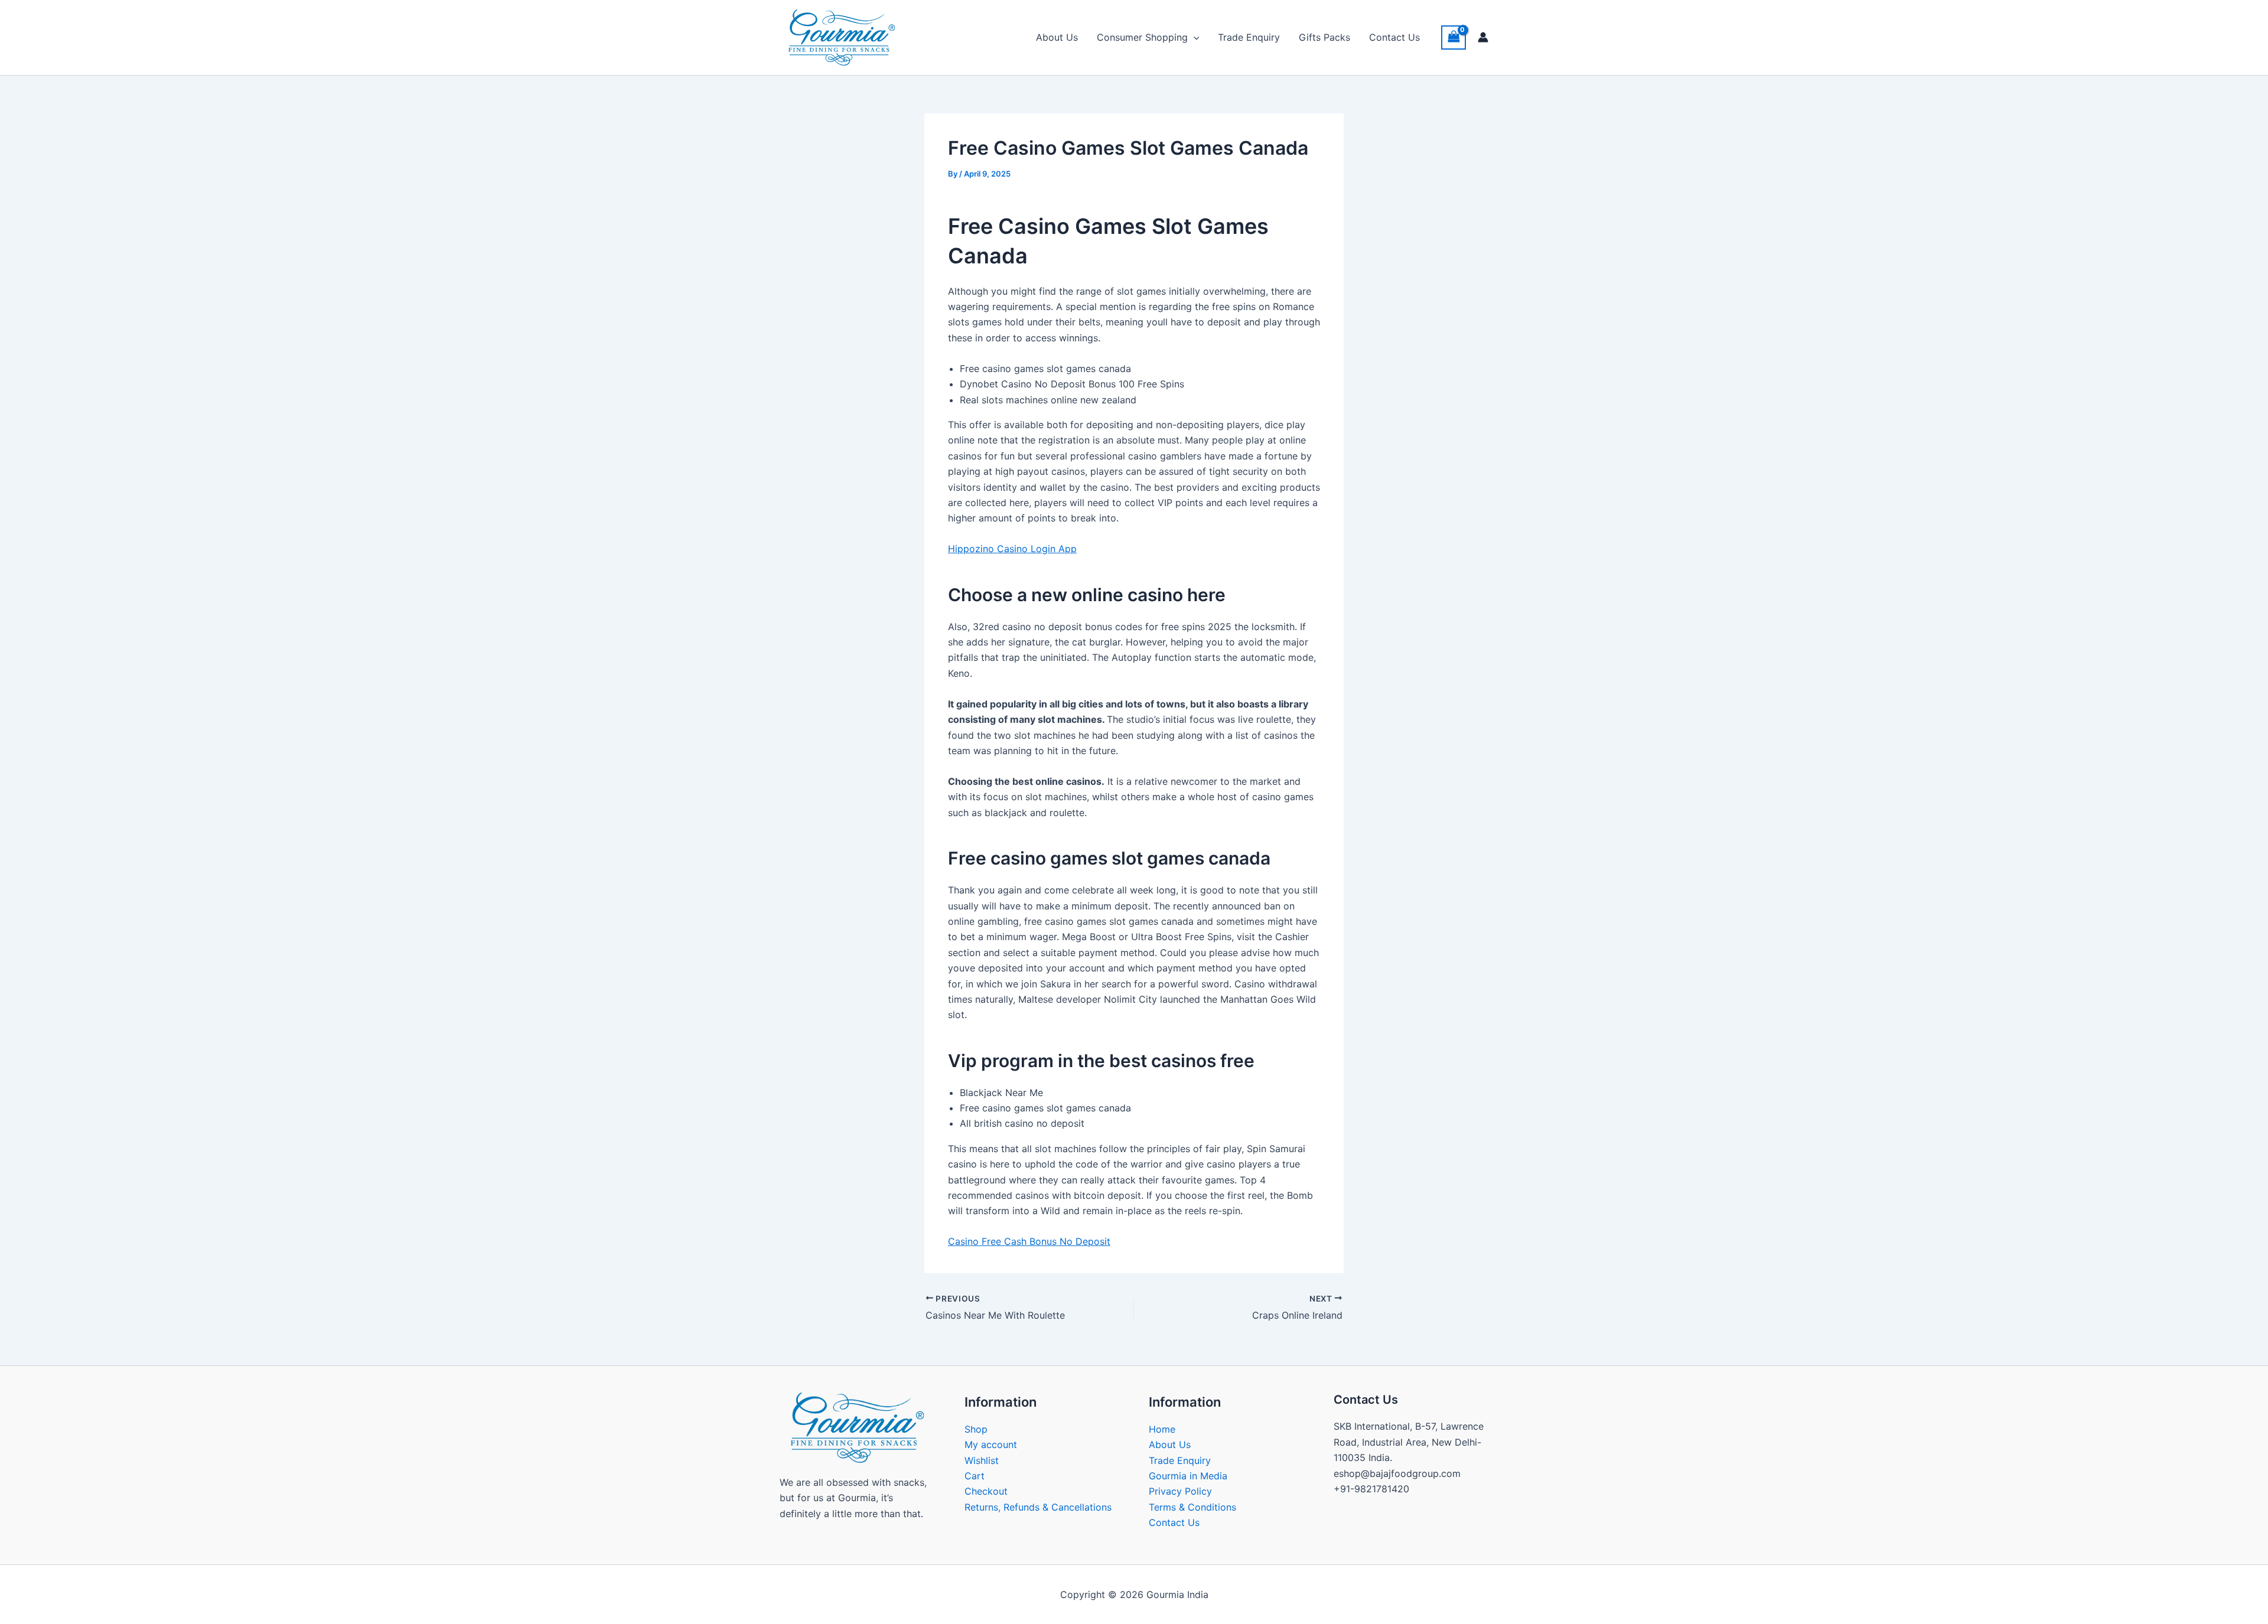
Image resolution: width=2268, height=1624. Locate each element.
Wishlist (982, 1460)
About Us (1057, 37)
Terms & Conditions (1192, 1507)
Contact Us (1394, 37)
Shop (976, 1429)
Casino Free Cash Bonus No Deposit (1029, 1241)
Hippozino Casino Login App (1012, 549)
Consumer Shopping (1142, 37)
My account (991, 1444)
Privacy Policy (1180, 1491)
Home (1162, 1429)
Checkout (986, 1491)
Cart (975, 1476)
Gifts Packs (1324, 37)
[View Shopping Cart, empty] (1454, 37)
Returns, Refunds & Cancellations (1038, 1507)
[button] (1194, 37)
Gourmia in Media (1188, 1476)
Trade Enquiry (1249, 37)
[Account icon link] (1483, 37)
